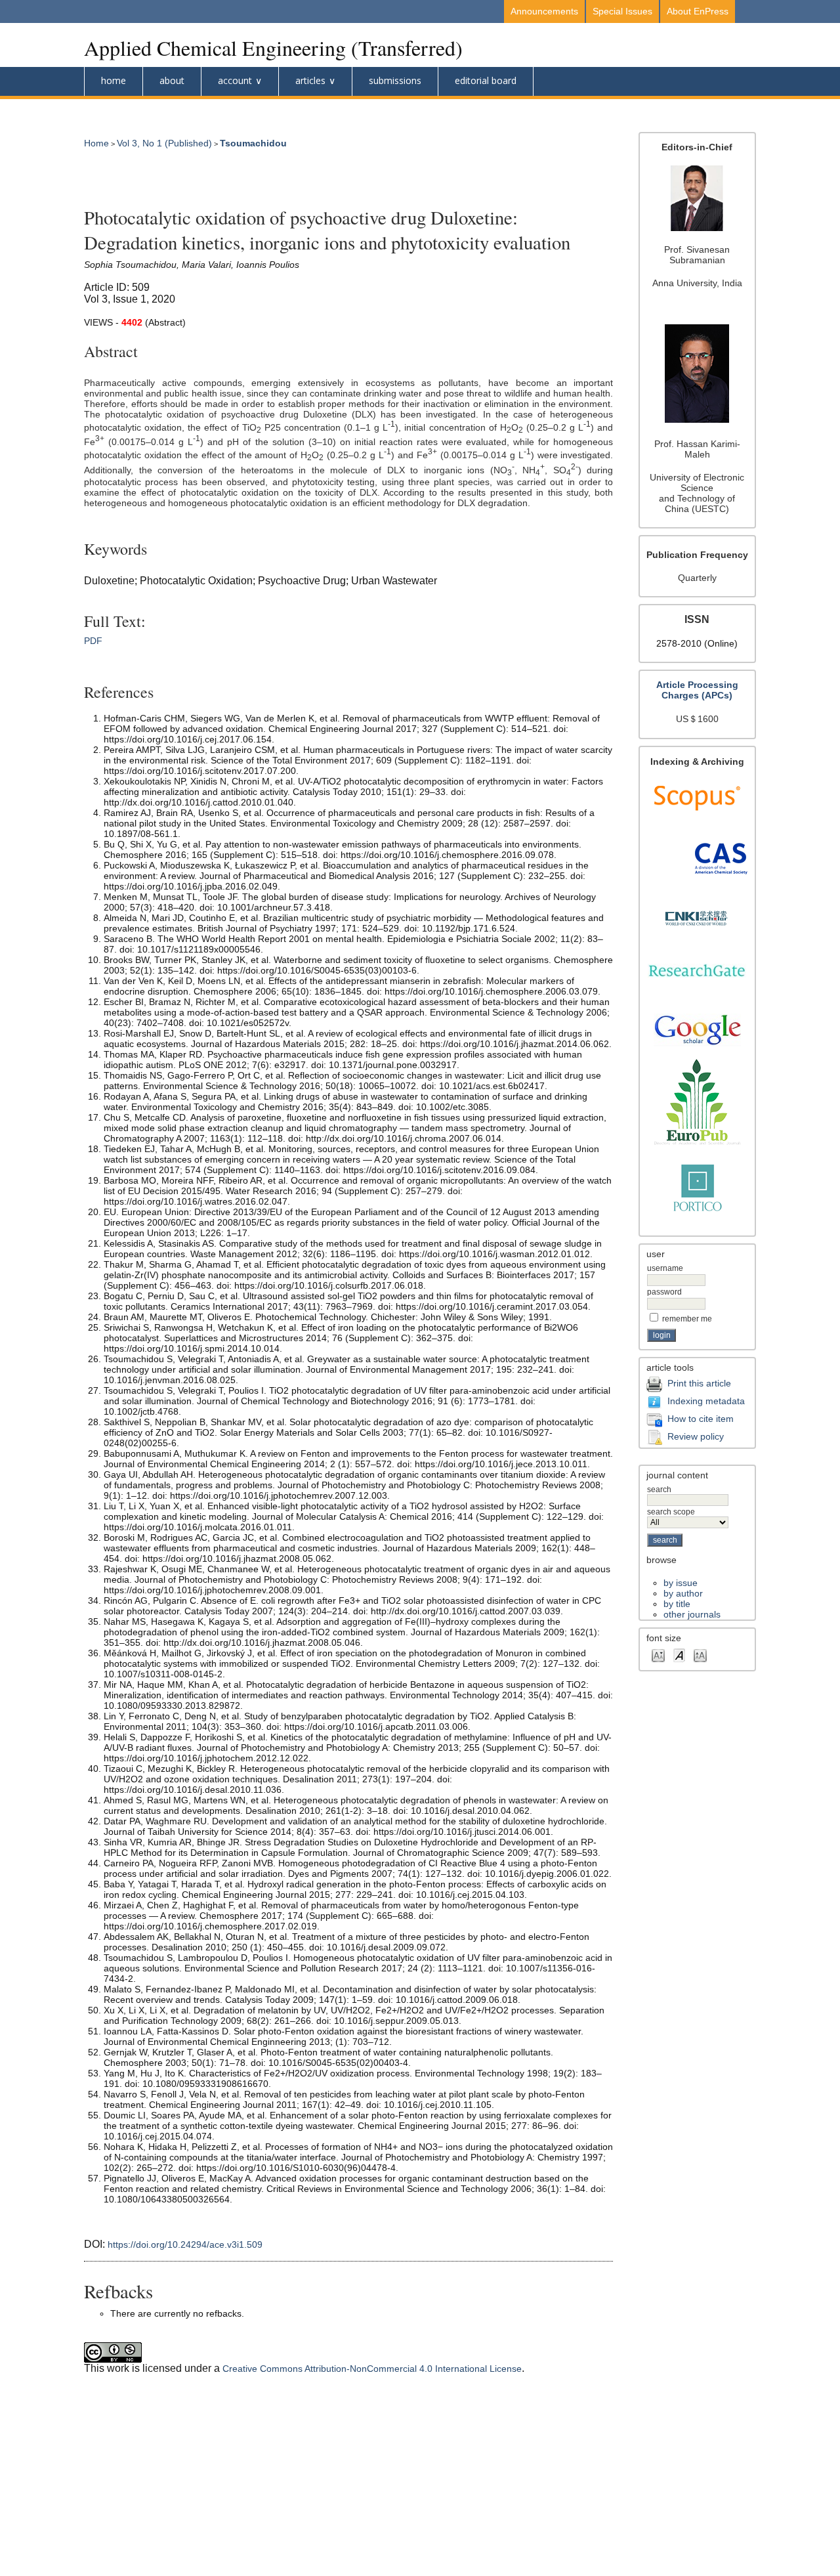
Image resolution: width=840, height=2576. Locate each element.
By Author (683, 1593)
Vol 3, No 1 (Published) (164, 143)
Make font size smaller (658, 1655)
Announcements (544, 11)
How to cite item (701, 1418)
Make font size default (679, 1655)
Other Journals (692, 1614)
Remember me (687, 1319)
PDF (93, 641)
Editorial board (486, 80)
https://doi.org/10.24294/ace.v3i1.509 (185, 2244)
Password (664, 1292)
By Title (677, 1604)
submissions (395, 80)
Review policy (696, 1436)
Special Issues (622, 11)
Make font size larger (700, 1655)
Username (665, 1268)
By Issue (681, 1583)
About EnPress (698, 11)
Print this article (699, 1383)
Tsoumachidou (253, 143)
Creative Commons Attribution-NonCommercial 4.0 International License (372, 2369)
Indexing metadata (706, 1400)
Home (114, 80)
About (172, 80)
